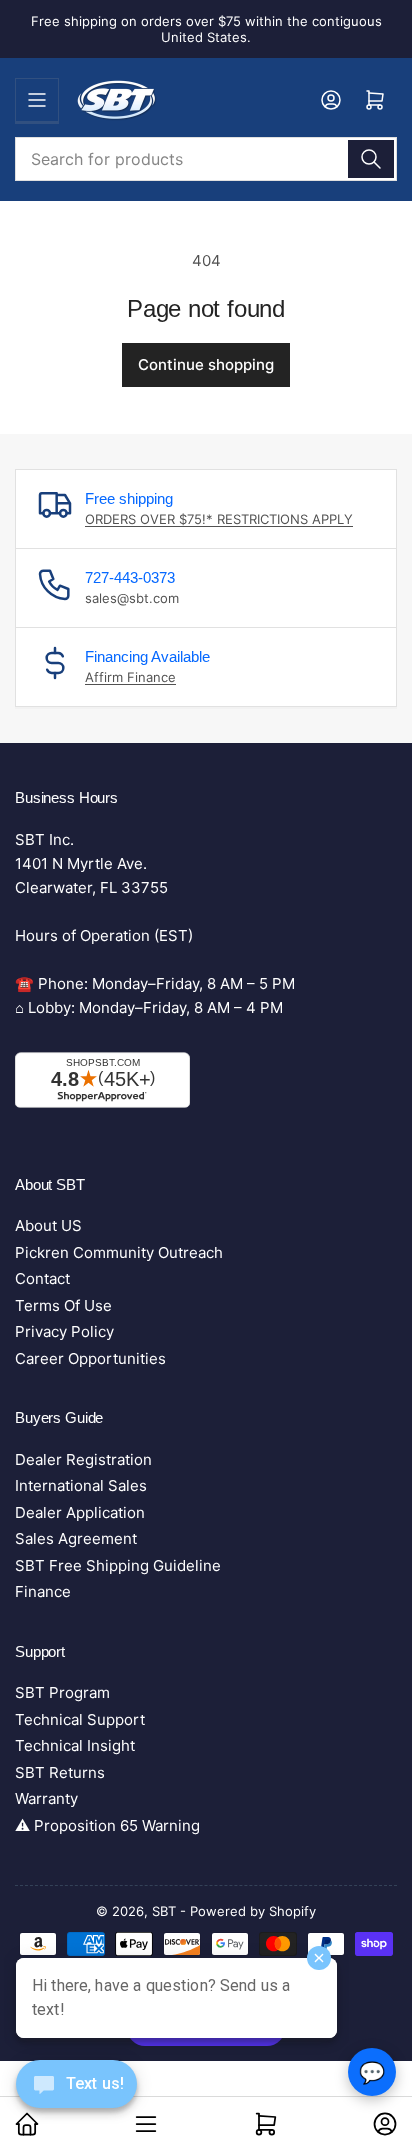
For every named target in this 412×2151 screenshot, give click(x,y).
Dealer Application (80, 1512)
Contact (42, 1278)
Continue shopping (206, 364)
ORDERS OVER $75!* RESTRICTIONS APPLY (219, 519)
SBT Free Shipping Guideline (118, 1565)
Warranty (46, 1798)
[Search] (371, 159)
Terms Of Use (63, 1305)
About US (48, 1225)
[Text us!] (76, 2099)
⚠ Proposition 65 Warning (107, 1825)
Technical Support (80, 1719)
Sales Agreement (76, 1538)
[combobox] (206, 159)
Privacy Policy (64, 1331)
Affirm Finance (130, 677)
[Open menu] (37, 100)
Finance (43, 1591)
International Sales (81, 1485)
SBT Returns (60, 1772)
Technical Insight (75, 1745)
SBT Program (62, 1692)
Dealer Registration (83, 1459)
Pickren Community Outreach (119, 1252)
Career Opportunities (90, 1358)
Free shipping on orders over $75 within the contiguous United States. (206, 29)
